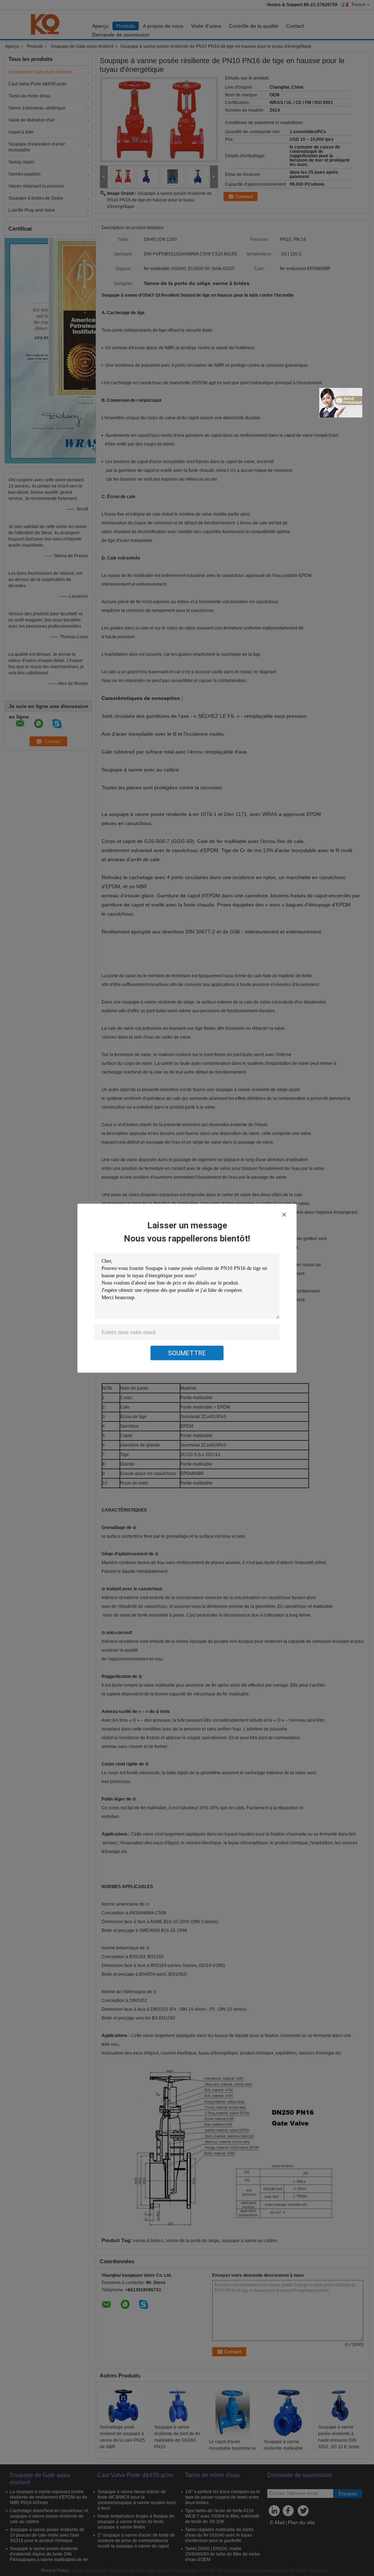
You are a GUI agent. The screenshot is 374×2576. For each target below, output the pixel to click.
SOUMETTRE (187, 1353)
